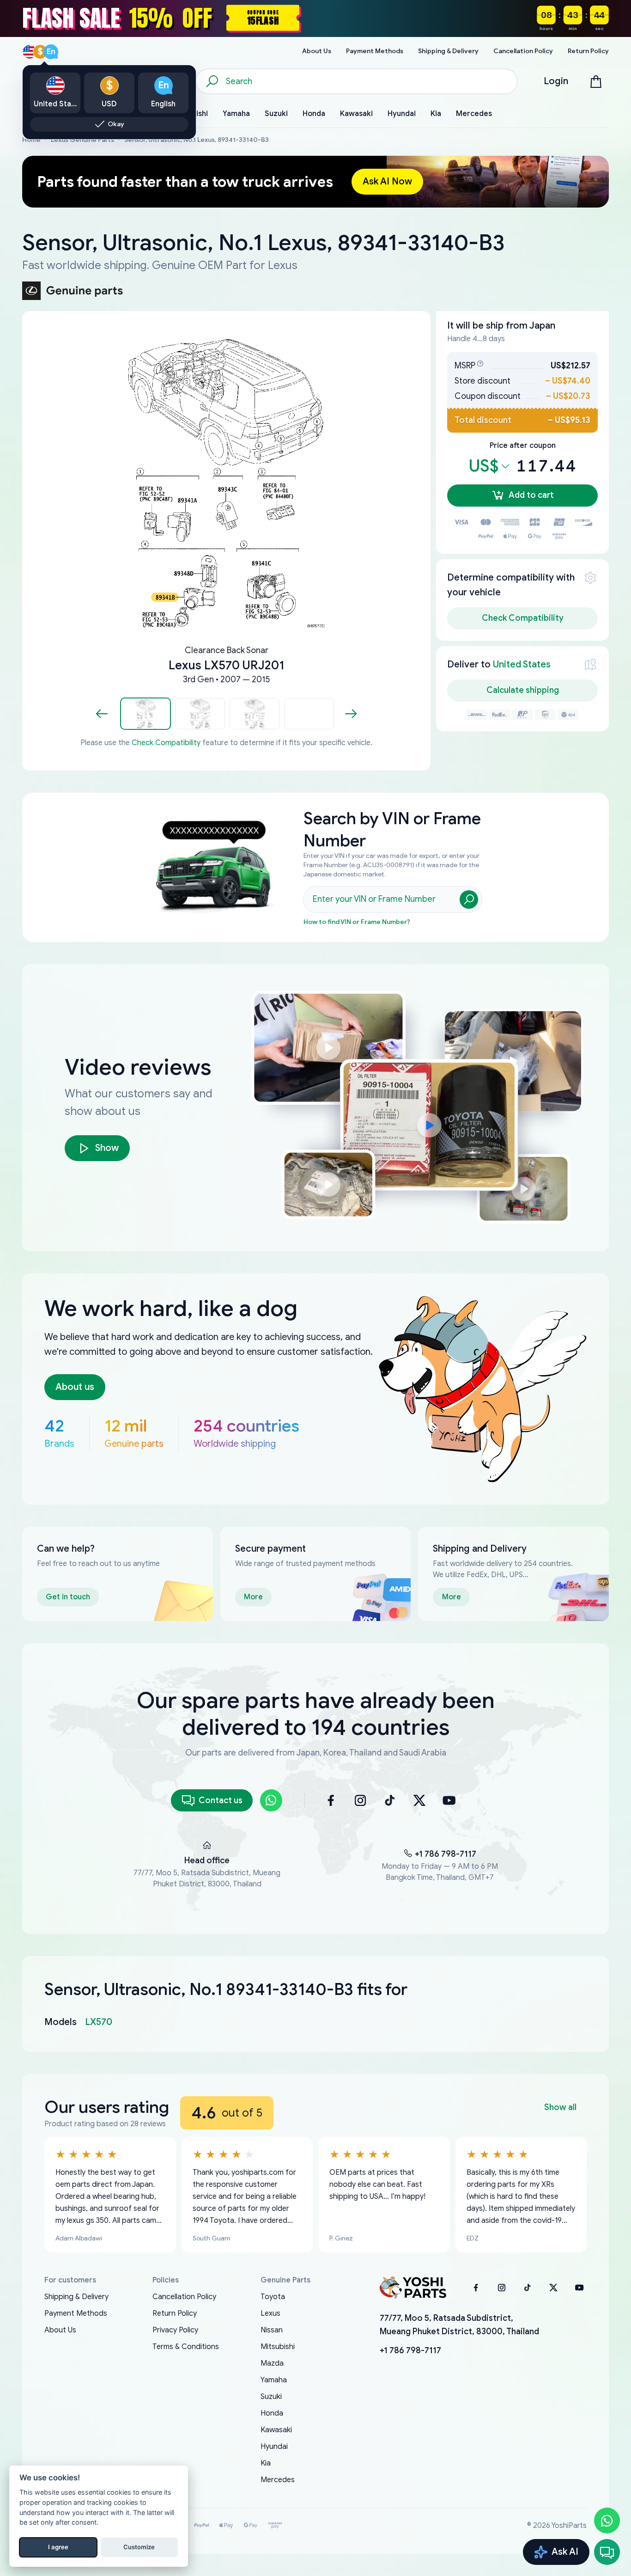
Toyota (273, 2297)
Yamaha (274, 2380)
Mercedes (278, 2480)
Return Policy (175, 2313)
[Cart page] (596, 81)
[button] (146, 714)
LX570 (99, 2022)
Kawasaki (276, 2430)
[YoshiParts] (413, 2288)
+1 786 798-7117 (446, 1854)
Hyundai (274, 2447)
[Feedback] (607, 2552)
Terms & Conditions (186, 2347)
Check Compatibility (166, 743)
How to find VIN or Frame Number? (357, 922)
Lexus (270, 2313)
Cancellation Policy (184, 2297)
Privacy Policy (175, 2330)
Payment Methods (76, 2313)
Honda (272, 2413)
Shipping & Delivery (76, 2297)
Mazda (272, 2363)
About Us (60, 2330)
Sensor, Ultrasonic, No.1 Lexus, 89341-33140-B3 (197, 140)
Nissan (272, 2330)
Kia (266, 2463)
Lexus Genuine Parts (82, 140)
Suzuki (271, 2397)
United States (522, 664)
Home (31, 140)
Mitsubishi (278, 2347)
